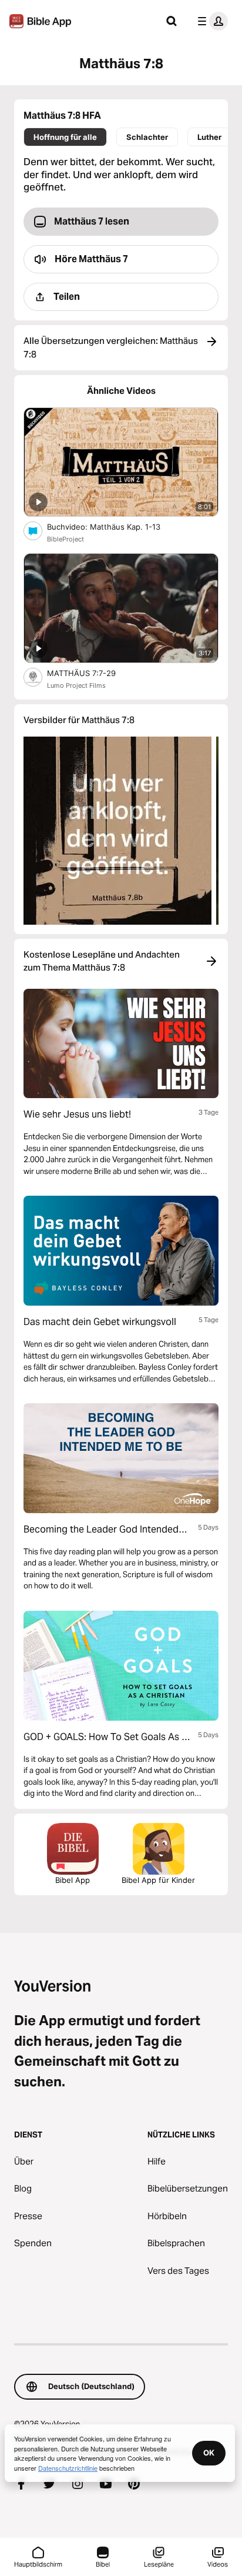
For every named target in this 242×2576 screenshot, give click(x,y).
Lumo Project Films (76, 685)
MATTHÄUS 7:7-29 (91, 673)
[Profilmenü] (210, 21)
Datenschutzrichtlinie (68, 2468)
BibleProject (65, 539)
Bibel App (73, 1880)
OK (209, 2453)
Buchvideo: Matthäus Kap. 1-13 (113, 526)
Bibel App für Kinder (158, 1880)
